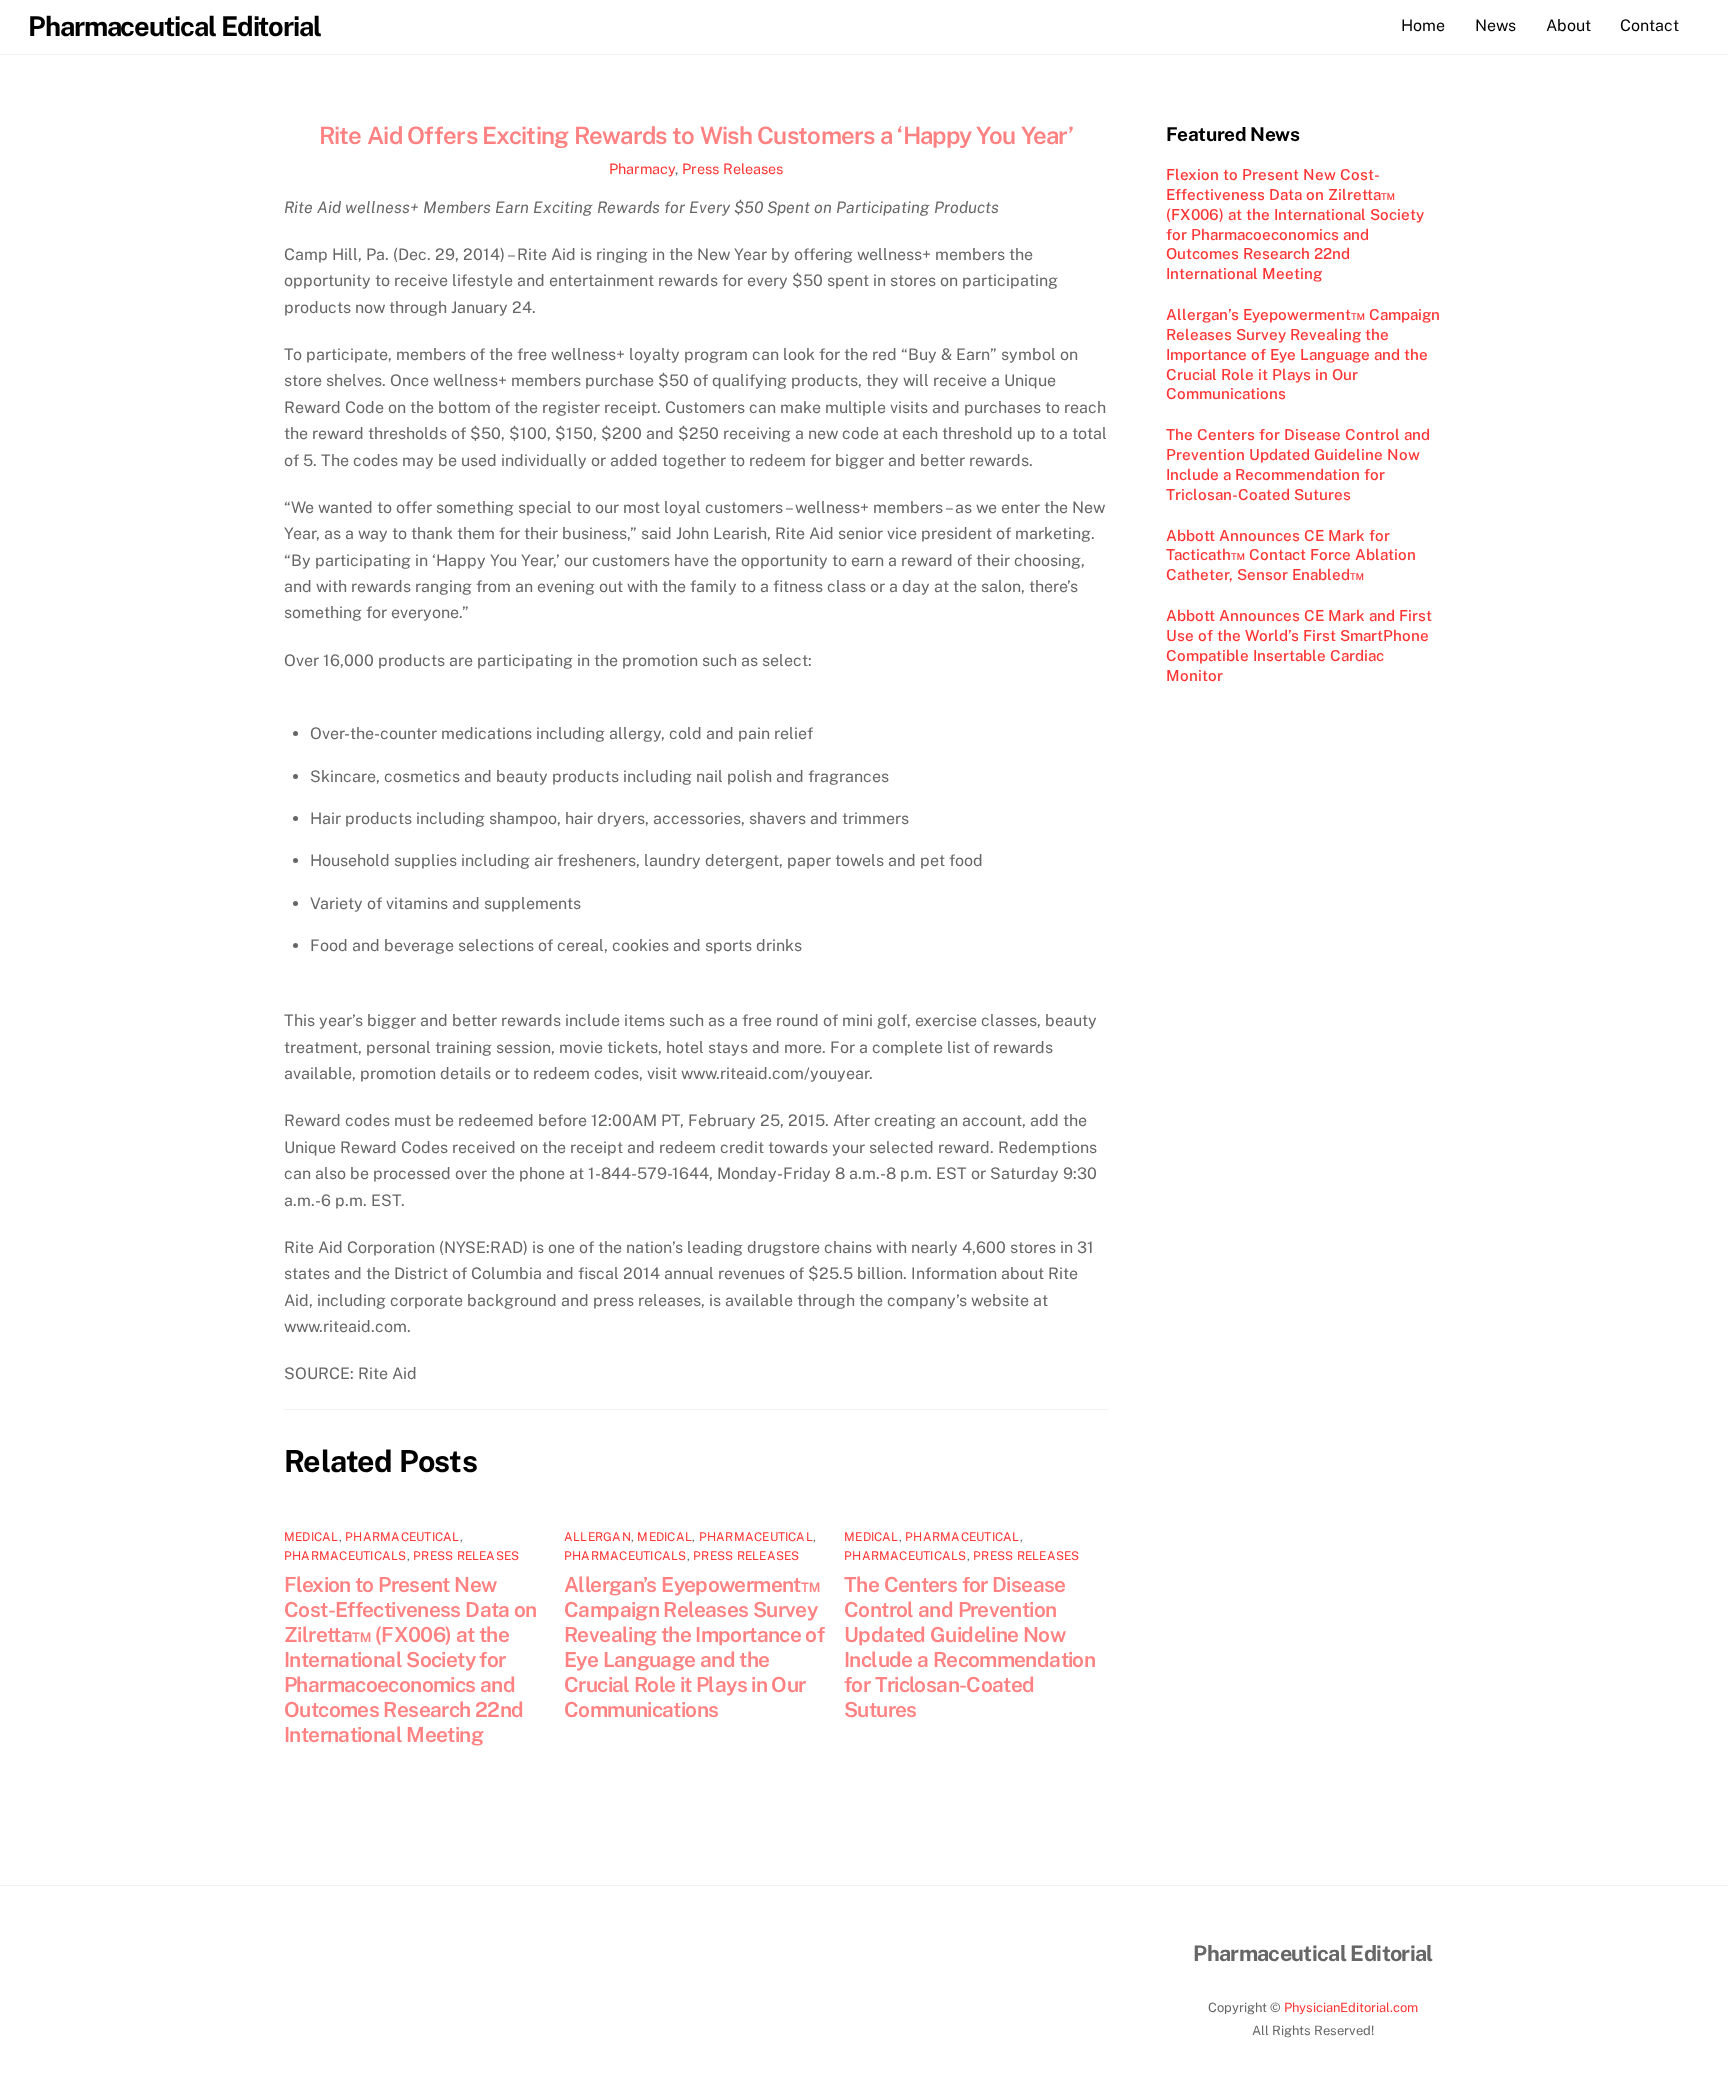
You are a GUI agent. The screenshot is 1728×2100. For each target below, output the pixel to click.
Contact (1649, 25)
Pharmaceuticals (345, 1556)
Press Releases (732, 168)
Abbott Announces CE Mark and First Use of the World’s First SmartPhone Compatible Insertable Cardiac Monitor (1299, 645)
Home (1423, 25)
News (1495, 25)
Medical (311, 1537)
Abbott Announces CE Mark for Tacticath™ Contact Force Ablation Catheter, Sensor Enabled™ (1291, 555)
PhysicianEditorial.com (1351, 2007)
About (1568, 25)
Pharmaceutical (402, 1537)
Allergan (597, 1537)
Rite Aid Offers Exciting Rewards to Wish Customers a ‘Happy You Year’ (696, 135)
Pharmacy (642, 168)
